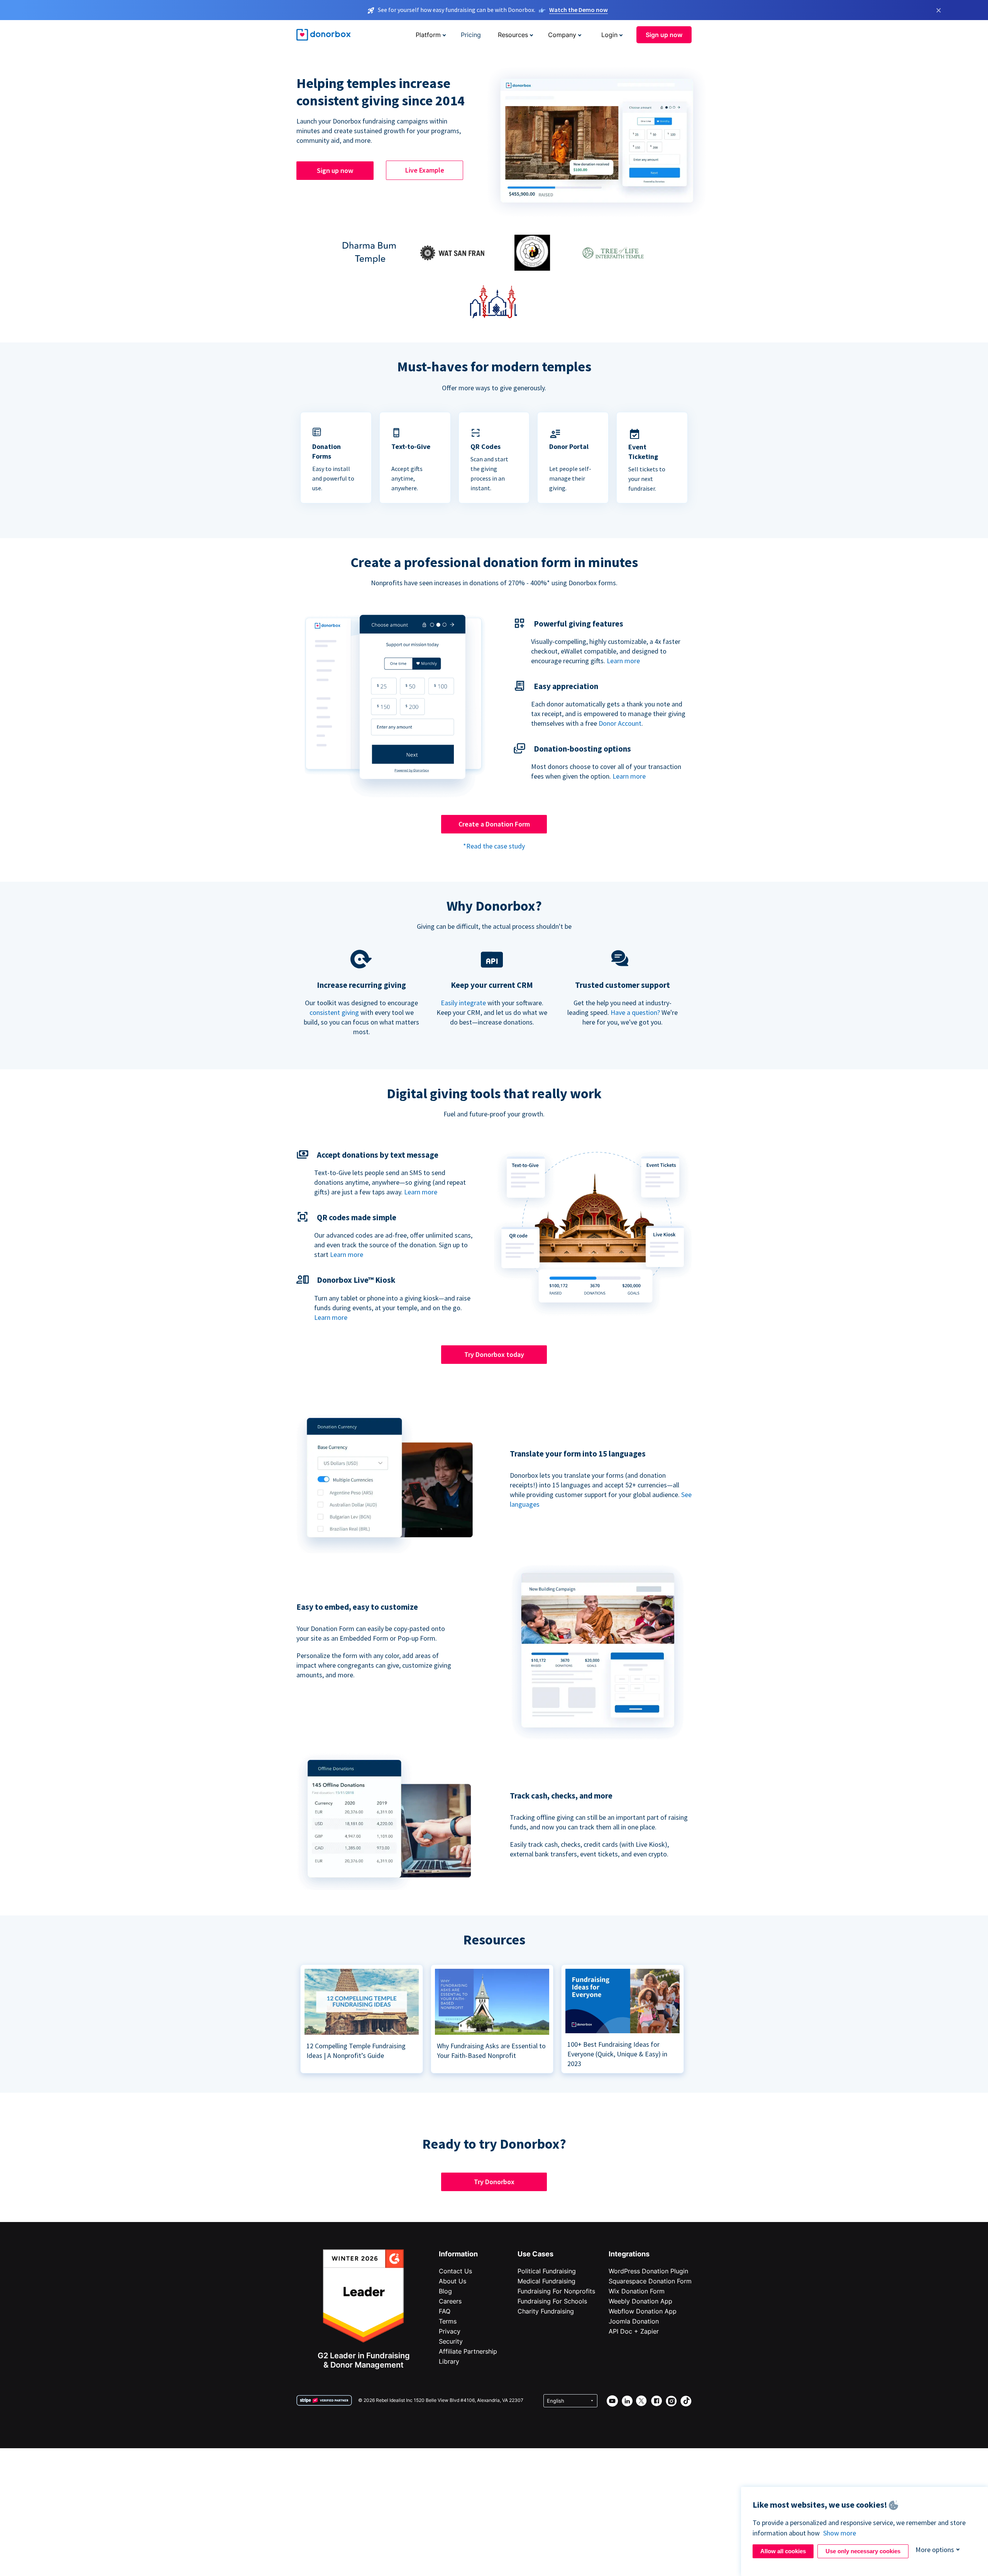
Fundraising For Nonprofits (556, 2291)
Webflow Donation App (643, 2311)
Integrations (629, 2254)
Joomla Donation (634, 2321)
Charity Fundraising (546, 2311)
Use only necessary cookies (863, 2551)
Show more (840, 2533)
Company (562, 35)
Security (451, 2341)
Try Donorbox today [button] (494, 1354)
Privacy (450, 2331)
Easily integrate (463, 1003)
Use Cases (535, 2254)
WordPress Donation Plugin (648, 2271)
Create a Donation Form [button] (494, 824)
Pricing (471, 35)
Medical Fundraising (546, 2281)
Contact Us (455, 2271)
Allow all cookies (783, 2551)
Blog (445, 2291)
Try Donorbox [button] (494, 2182)
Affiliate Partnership (468, 2351)
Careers (450, 2301)
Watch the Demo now (579, 10)
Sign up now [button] (664, 35)
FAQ (445, 2311)
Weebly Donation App (640, 2301)
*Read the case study (494, 846)
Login (609, 35)
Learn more (623, 661)
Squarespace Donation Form (650, 2281)
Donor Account (620, 723)
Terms (448, 2321)
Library (449, 2361)
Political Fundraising (547, 2271)
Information (458, 2254)
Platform (428, 35)
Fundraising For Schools (552, 2301)
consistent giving (334, 1012)
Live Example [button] (425, 170)
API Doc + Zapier (634, 2331)
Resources (513, 35)
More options (935, 2550)
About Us (453, 2281)
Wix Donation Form (637, 2291)
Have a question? (635, 1012)
